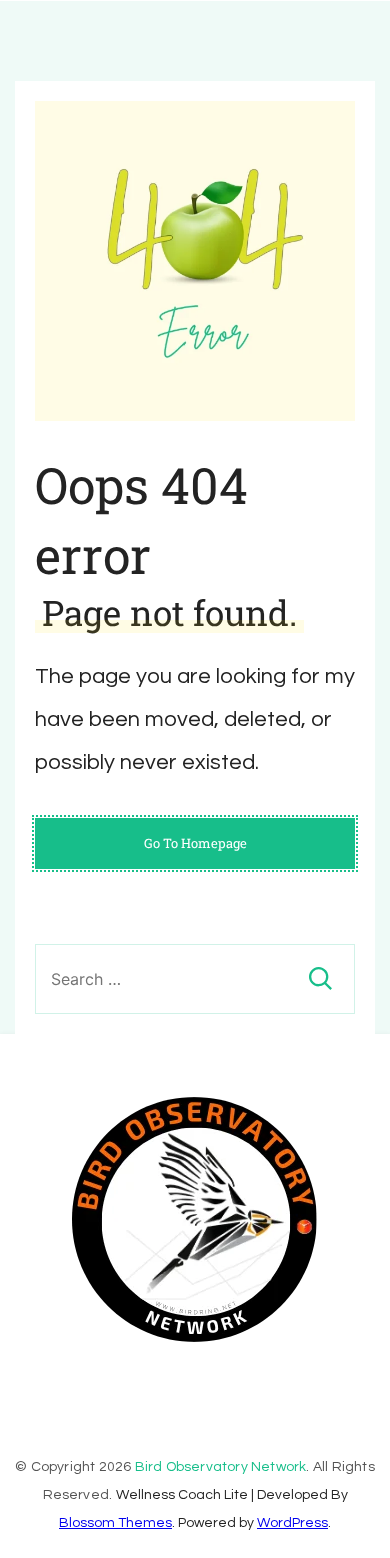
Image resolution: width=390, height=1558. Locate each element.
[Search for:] (195, 979)
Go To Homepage (195, 843)
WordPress (292, 1523)
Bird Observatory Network (221, 1467)
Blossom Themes (115, 1523)
